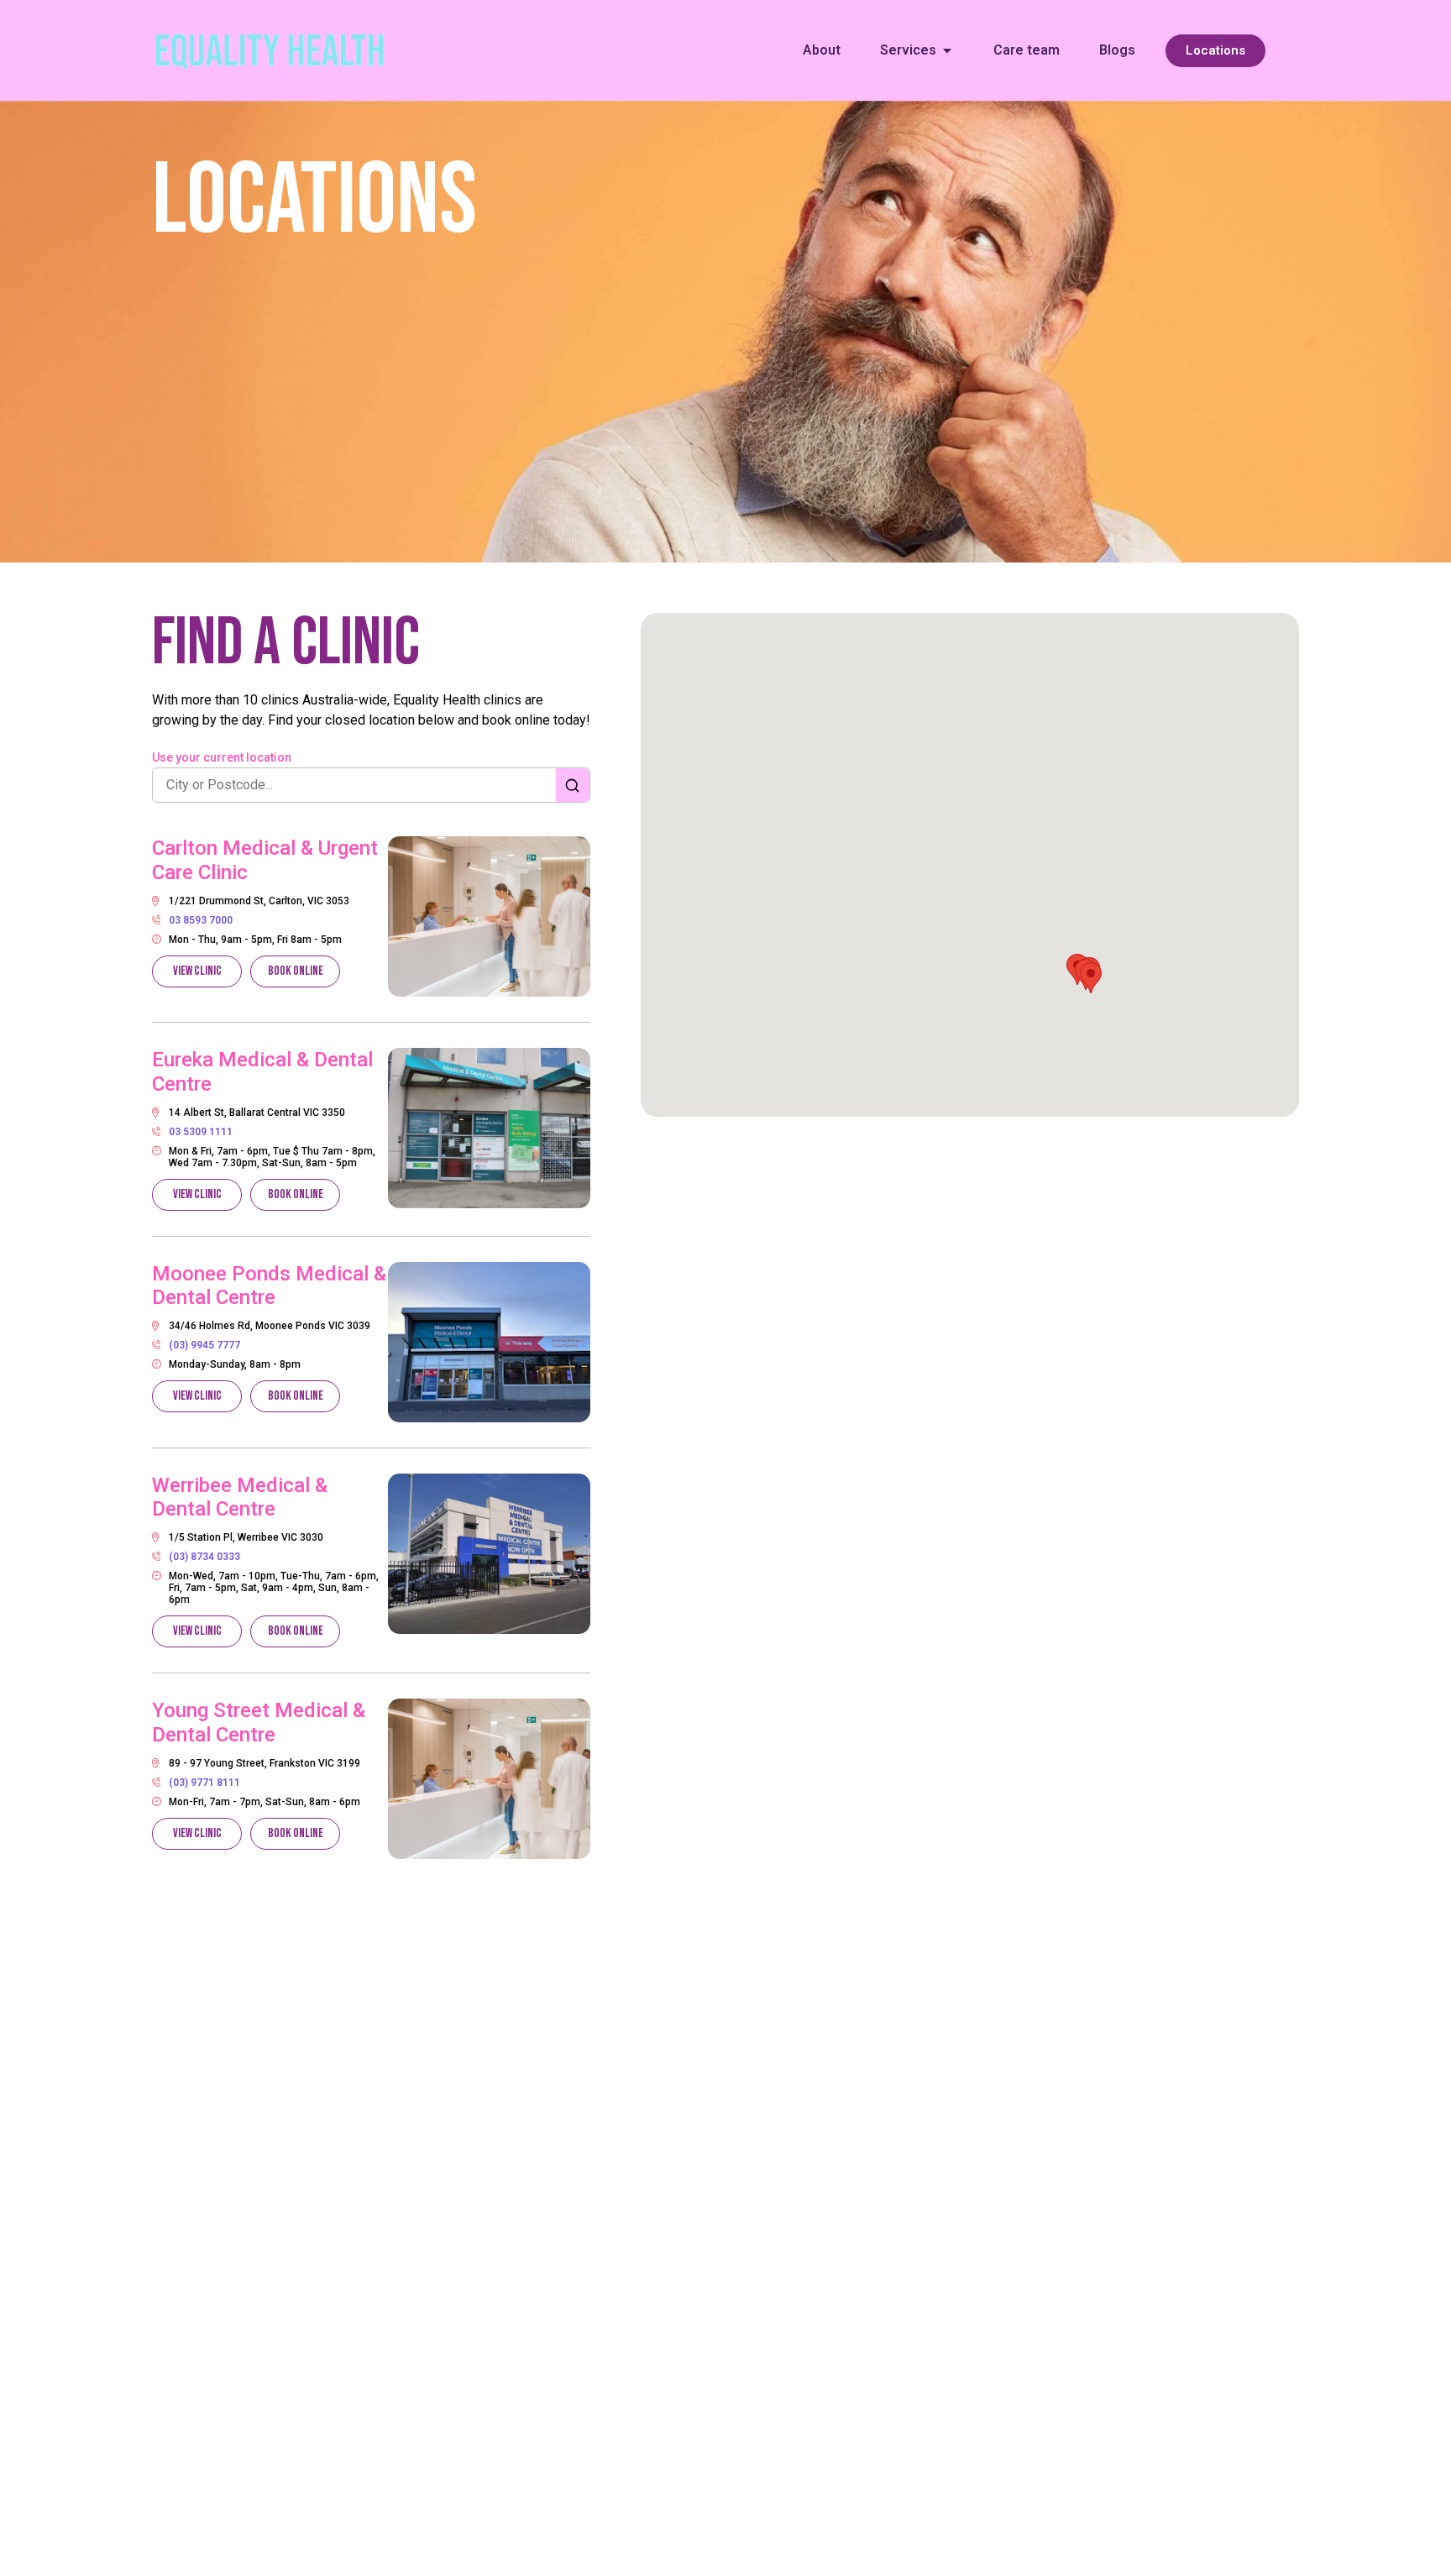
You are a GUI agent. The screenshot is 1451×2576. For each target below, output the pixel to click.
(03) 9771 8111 (204, 1783)
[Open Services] (947, 50)
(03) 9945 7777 (204, 1345)
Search (573, 785)
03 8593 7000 (201, 920)
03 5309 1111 (201, 1132)
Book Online (296, 971)
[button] (1091, 978)
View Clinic (197, 971)
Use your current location (222, 757)
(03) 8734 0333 (204, 1557)
